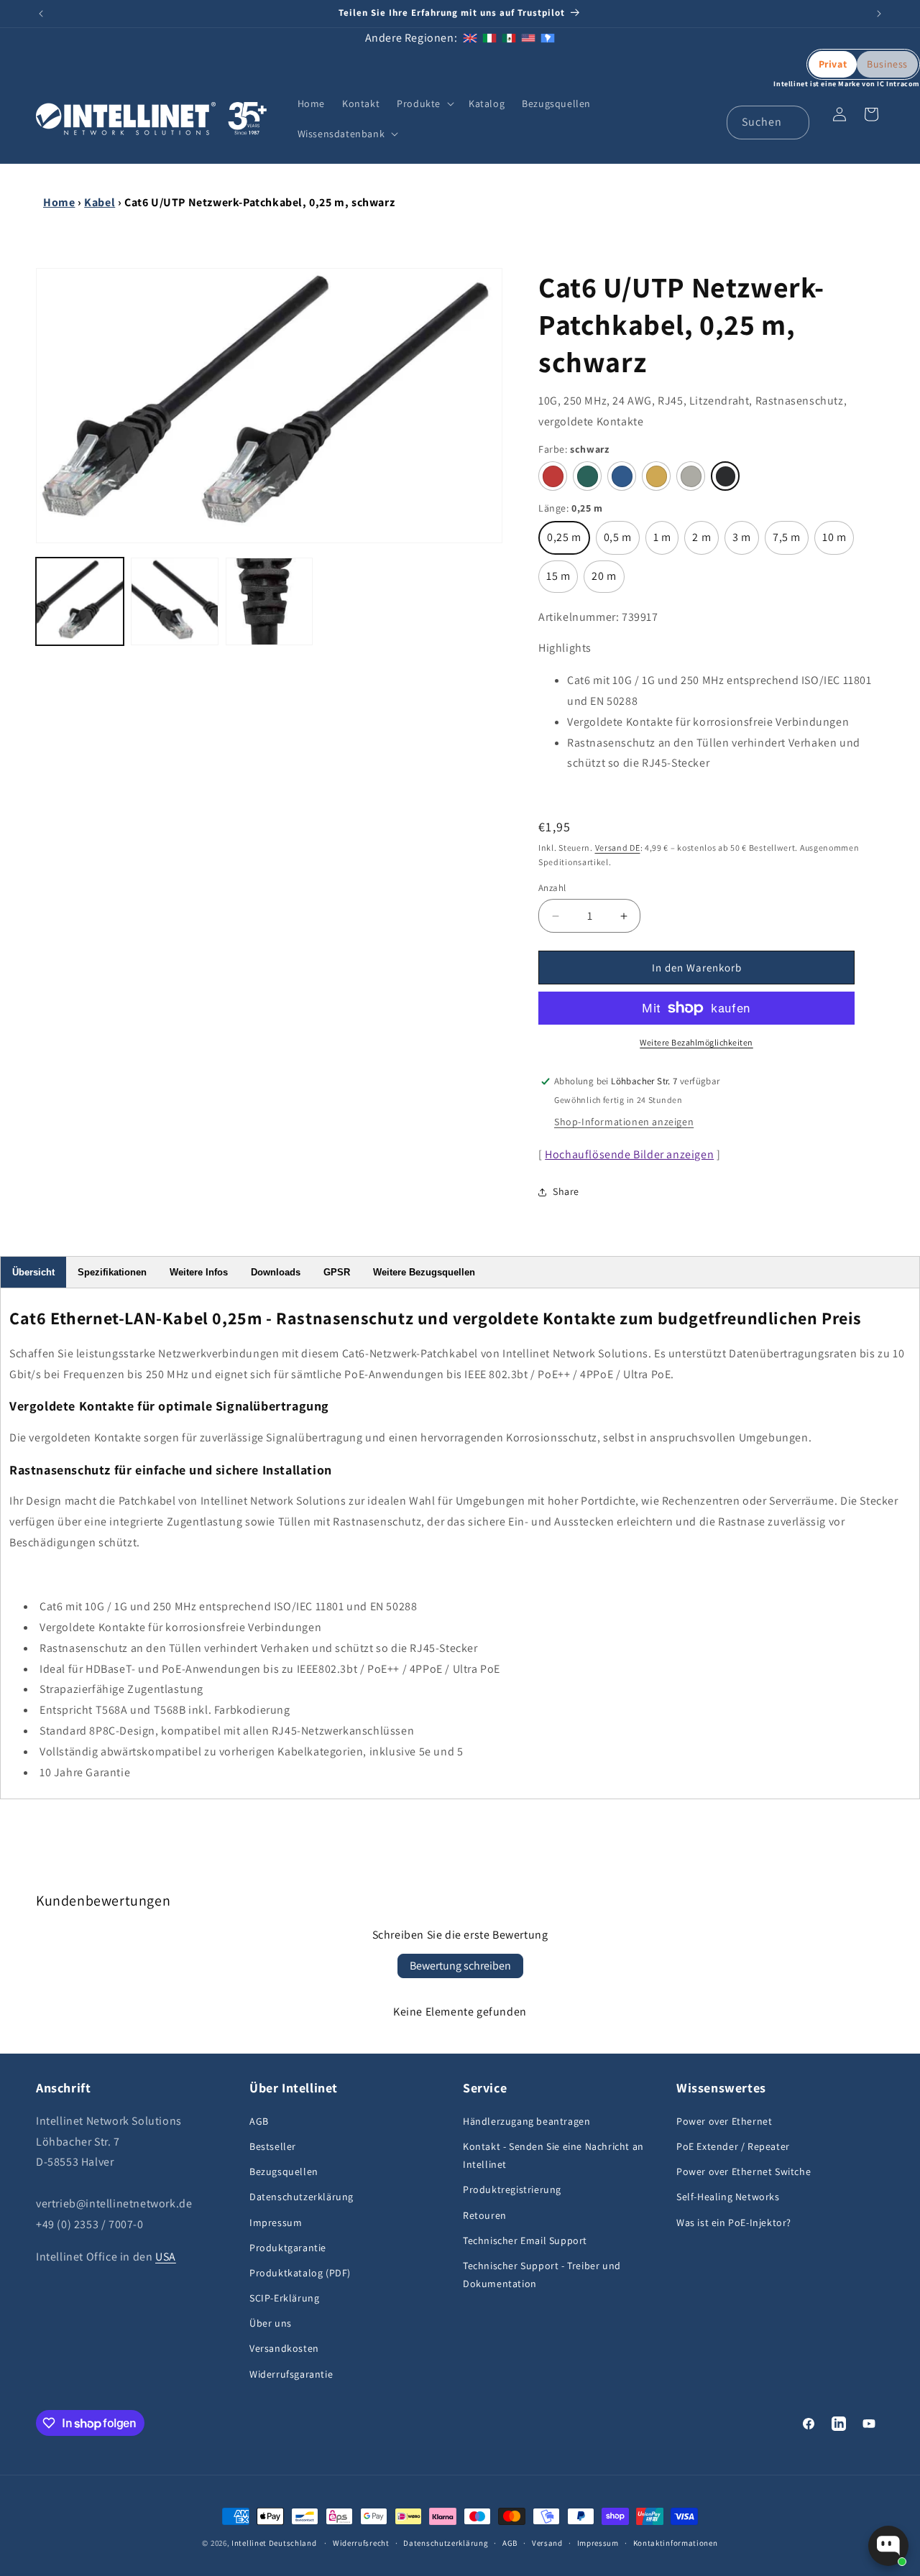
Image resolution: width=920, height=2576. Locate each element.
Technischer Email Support (525, 2240)
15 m (562, 581)
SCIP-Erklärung (284, 2298)
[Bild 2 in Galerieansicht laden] (175, 601)
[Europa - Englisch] (470, 38)
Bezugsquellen (284, 2171)
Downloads (276, 1272)
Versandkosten (284, 2348)
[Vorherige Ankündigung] (41, 14)
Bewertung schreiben (460, 1966)
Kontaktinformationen (676, 2543)
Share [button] (566, 1191)
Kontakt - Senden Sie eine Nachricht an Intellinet (553, 2155)
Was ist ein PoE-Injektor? (734, 2222)
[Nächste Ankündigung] (879, 14)
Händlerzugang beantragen (526, 2121)
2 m (705, 542)
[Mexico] (509, 38)
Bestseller (273, 2146)
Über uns (271, 2323)
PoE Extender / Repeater (733, 2146)
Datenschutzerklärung (302, 2197)
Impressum (276, 2222)
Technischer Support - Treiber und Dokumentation (542, 2275)
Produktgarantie (288, 2248)
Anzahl (552, 888)
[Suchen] (793, 122)
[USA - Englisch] (528, 38)
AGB (259, 2121)
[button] (424, 103)
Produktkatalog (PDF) (300, 2273)
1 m (666, 542)
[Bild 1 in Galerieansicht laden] (80, 601)
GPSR (337, 1272)
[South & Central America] (548, 38)
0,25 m (569, 542)
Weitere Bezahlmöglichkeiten (696, 1042)
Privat (833, 64)
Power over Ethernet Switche (744, 2171)
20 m (608, 581)
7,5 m (791, 542)
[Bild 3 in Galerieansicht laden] (270, 601)
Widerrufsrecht (361, 2543)
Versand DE (618, 848)
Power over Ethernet (724, 2121)
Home (59, 202)
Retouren (485, 2215)
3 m (746, 542)
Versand (547, 2543)
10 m (838, 542)
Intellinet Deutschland (274, 2543)
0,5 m (622, 542)
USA (166, 2257)
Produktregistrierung (512, 2189)
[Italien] (489, 38)
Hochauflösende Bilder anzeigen (629, 1154)
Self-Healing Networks (728, 2197)
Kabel (100, 202)
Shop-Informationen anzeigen (624, 1122)
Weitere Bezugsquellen (424, 1272)
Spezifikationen (112, 1272)
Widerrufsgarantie (291, 2374)
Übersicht (33, 1272)
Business (887, 64)
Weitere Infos (199, 1272)
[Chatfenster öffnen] (888, 2546)
